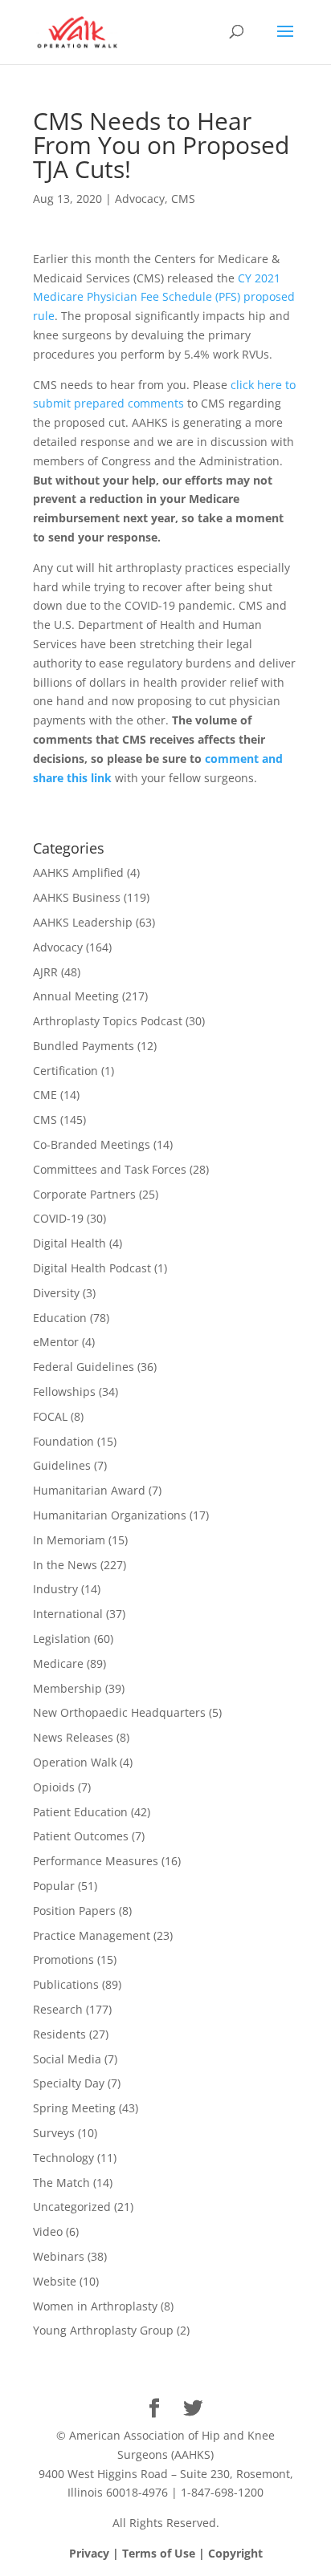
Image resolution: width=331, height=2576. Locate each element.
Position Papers (74, 1911)
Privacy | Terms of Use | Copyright (166, 2553)
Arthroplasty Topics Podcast (108, 1021)
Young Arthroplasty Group (103, 2330)
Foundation (63, 1441)
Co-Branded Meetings (92, 1144)
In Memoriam (69, 1540)
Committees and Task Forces (110, 1169)
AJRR (45, 972)
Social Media (67, 2059)
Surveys (54, 2133)
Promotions (63, 1959)
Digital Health (69, 1243)
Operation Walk (75, 1762)
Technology (63, 2158)
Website (55, 2281)
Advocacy (140, 199)
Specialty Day (69, 2083)
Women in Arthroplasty (95, 2306)
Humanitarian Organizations (110, 1515)
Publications (66, 1984)
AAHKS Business (77, 897)
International (68, 1614)
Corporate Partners (84, 1194)
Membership (67, 1688)
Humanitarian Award (89, 1490)
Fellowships (64, 1391)
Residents (59, 2034)
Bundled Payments (84, 1046)
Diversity (56, 1293)
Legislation (62, 1639)
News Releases (73, 1737)
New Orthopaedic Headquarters (119, 1712)
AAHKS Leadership (83, 922)
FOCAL (50, 1416)
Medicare (58, 1663)
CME (45, 1095)
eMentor (56, 1342)
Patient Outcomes (81, 1836)
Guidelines (62, 1465)
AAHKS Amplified (78, 872)
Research (58, 2009)
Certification (65, 1071)
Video (48, 2231)
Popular (54, 1886)
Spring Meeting (74, 2108)
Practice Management (92, 1935)
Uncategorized (72, 2207)
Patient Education (80, 1812)
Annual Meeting (76, 996)
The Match (61, 2183)
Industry (55, 1589)
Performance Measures (96, 1861)
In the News (65, 1565)
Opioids (54, 1787)
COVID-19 (58, 1218)
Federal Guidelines (84, 1367)
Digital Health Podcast (92, 1268)
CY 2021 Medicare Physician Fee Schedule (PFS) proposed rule (164, 297)
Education (60, 1318)
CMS (183, 199)
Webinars (59, 2256)
